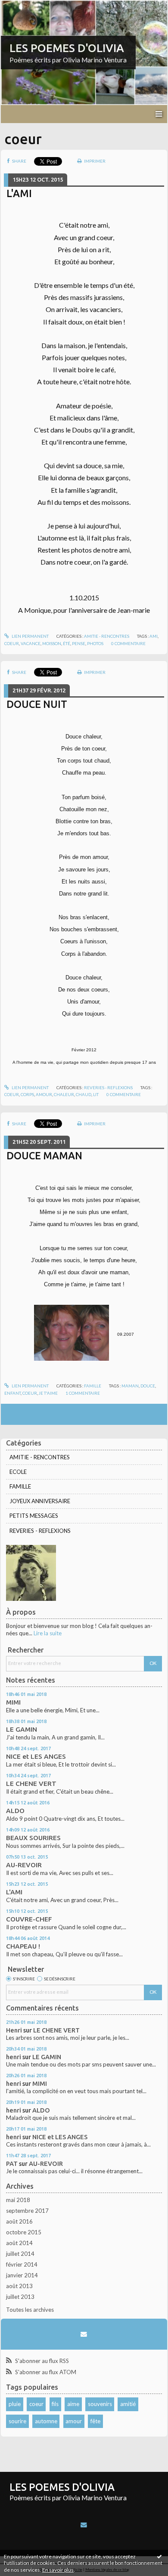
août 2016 (19, 2221)
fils (55, 2404)
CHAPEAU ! (23, 1946)
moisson (52, 643)
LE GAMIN (22, 1729)
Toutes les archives (30, 2310)
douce (148, 1386)
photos (95, 643)
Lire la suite (48, 1633)
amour (44, 1094)
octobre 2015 (24, 2232)
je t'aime (48, 1393)
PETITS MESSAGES (34, 1516)
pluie (15, 2404)
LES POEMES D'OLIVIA (67, 48)
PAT (12, 2164)
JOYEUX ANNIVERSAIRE (40, 1501)
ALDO (15, 1811)
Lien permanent (30, 636)
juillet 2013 (20, 2297)
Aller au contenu (24, 6)
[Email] (84, 2334)
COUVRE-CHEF (29, 1919)
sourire (17, 2421)
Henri (14, 2030)
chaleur (64, 1094)
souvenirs (100, 2404)
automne (46, 2421)
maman (130, 1386)
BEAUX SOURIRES (33, 1838)
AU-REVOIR (24, 1865)
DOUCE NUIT (37, 704)
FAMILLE (93, 1386)
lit (96, 1094)
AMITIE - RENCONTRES (107, 636)
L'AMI (19, 193)
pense (79, 643)
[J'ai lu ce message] (159, 2556)
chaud (84, 1094)
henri (14, 2057)
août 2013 (19, 2286)
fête (95, 2421)
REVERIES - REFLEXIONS (108, 1087)
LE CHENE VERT (31, 1784)
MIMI (13, 1702)
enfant (12, 1393)
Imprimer (94, 161)
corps (27, 1094)
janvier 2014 (22, 2275)
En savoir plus (58, 2570)
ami (154, 636)
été (67, 643)
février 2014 (22, 2264)
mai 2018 (18, 2200)
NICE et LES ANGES (36, 1756)
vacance (31, 643)
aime (73, 2404)
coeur (12, 643)
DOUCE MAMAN (44, 1155)
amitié (128, 2404)
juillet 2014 (20, 2254)
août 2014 (19, 2243)
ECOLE (18, 1472)
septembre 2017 (27, 2211)
